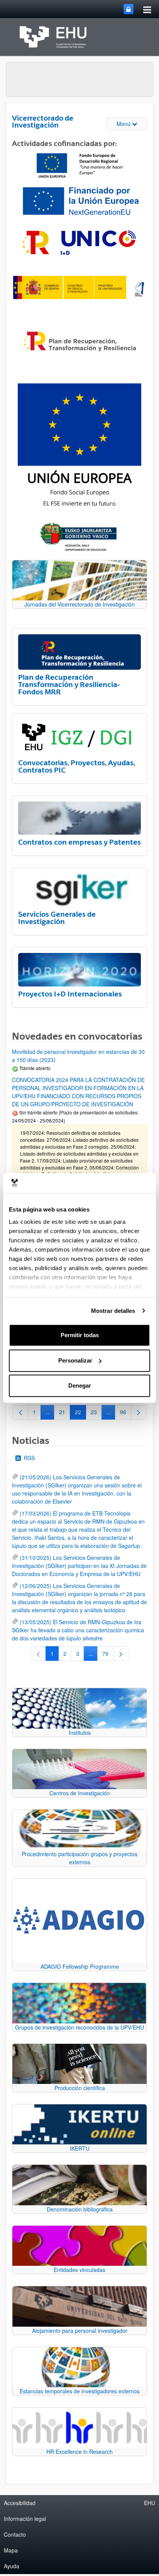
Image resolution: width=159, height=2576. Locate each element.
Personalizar (75, 1360)
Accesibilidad (20, 2503)
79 (108, 1655)
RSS (29, 1458)
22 (80, 1413)
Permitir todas (80, 1335)
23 (96, 1413)
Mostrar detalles (113, 1311)
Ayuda (12, 2566)
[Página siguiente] (139, 1412)
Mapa (11, 2550)
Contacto (15, 2534)
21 (65, 1413)
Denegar (80, 1385)
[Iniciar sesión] (129, 9)
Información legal (25, 2519)
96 (126, 1413)
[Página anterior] (20, 1412)
